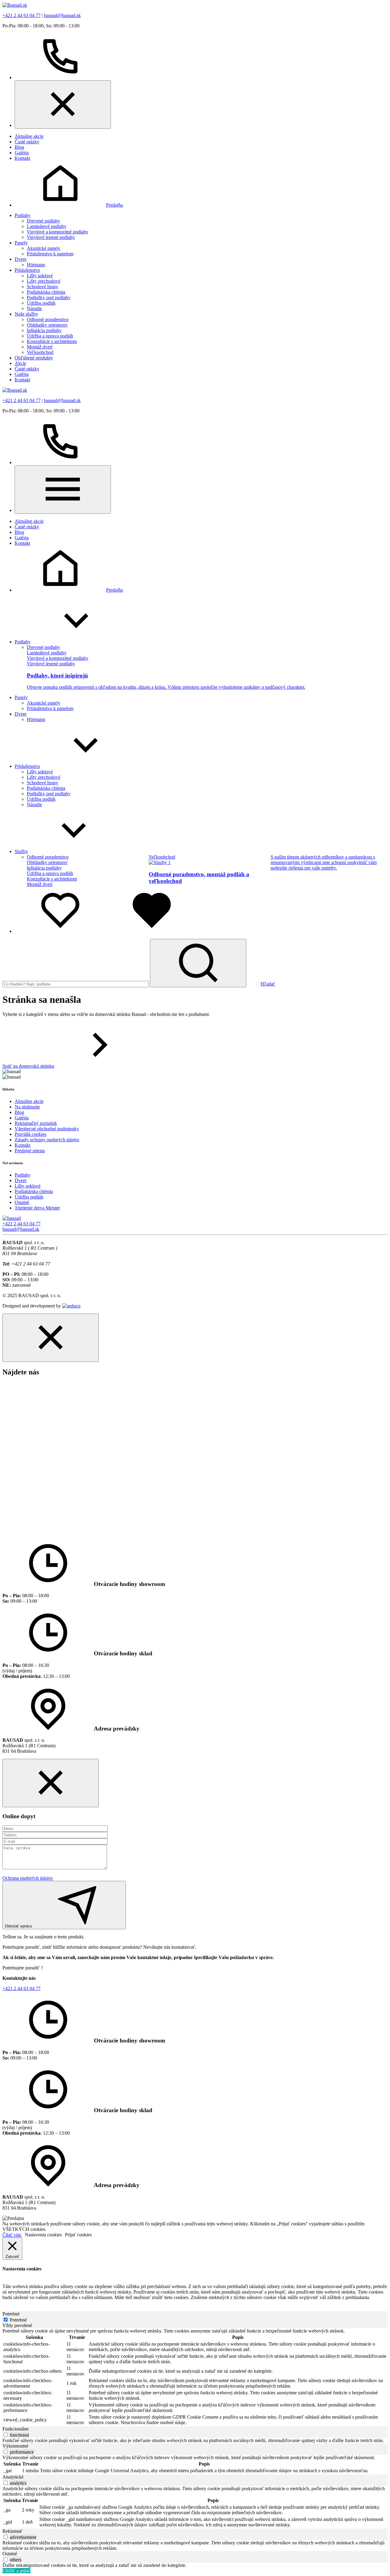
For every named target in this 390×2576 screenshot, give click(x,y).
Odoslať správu (18, 1926)
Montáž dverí (40, 347)
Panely (21, 243)
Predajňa (114, 205)
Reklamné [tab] (12, 2531)
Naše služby (26, 314)
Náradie (34, 308)
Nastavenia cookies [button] (43, 2235)
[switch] (6, 2435)
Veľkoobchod (40, 352)
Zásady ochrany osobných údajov (47, 1140)
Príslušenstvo (27, 270)
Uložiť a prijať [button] (16, 2571)
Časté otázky (27, 142)
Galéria (22, 153)
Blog (19, 147)
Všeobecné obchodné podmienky (47, 1129)
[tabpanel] (195, 2377)
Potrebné (18, 2320)
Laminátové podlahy (47, 226)
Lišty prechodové (44, 281)
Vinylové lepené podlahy (51, 237)
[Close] (63, 105)
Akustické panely (44, 248)
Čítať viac (12, 2235)
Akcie (20, 363)
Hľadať (268, 984)
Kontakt (22, 158)
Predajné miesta (30, 1151)
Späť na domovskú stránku (28, 1066)
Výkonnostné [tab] (15, 2446)
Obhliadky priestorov (47, 325)
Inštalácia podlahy (44, 330)
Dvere (21, 259)
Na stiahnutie (27, 1107)
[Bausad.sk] (15, 5)
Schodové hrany (43, 287)
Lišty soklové (40, 276)
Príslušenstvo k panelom (50, 254)
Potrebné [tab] (11, 2314)
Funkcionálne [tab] (16, 2429)
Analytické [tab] (13, 2477)
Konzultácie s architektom (52, 341)
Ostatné (22, 1202)
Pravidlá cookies (30, 1134)
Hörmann (36, 265)
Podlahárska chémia (46, 292)
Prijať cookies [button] (78, 2235)
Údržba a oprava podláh (50, 336)
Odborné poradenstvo (48, 319)
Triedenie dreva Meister (37, 1208)
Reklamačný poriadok (36, 1123)
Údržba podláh (41, 303)
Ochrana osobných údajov (28, 1878)
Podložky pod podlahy (49, 297)
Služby (21, 851)
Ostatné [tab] (10, 2554)
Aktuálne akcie (29, 136)
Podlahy (23, 215)
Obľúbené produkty (34, 358)
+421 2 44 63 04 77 (21, 15)
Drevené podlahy (43, 221)
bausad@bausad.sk (62, 15)
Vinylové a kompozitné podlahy (58, 232)
